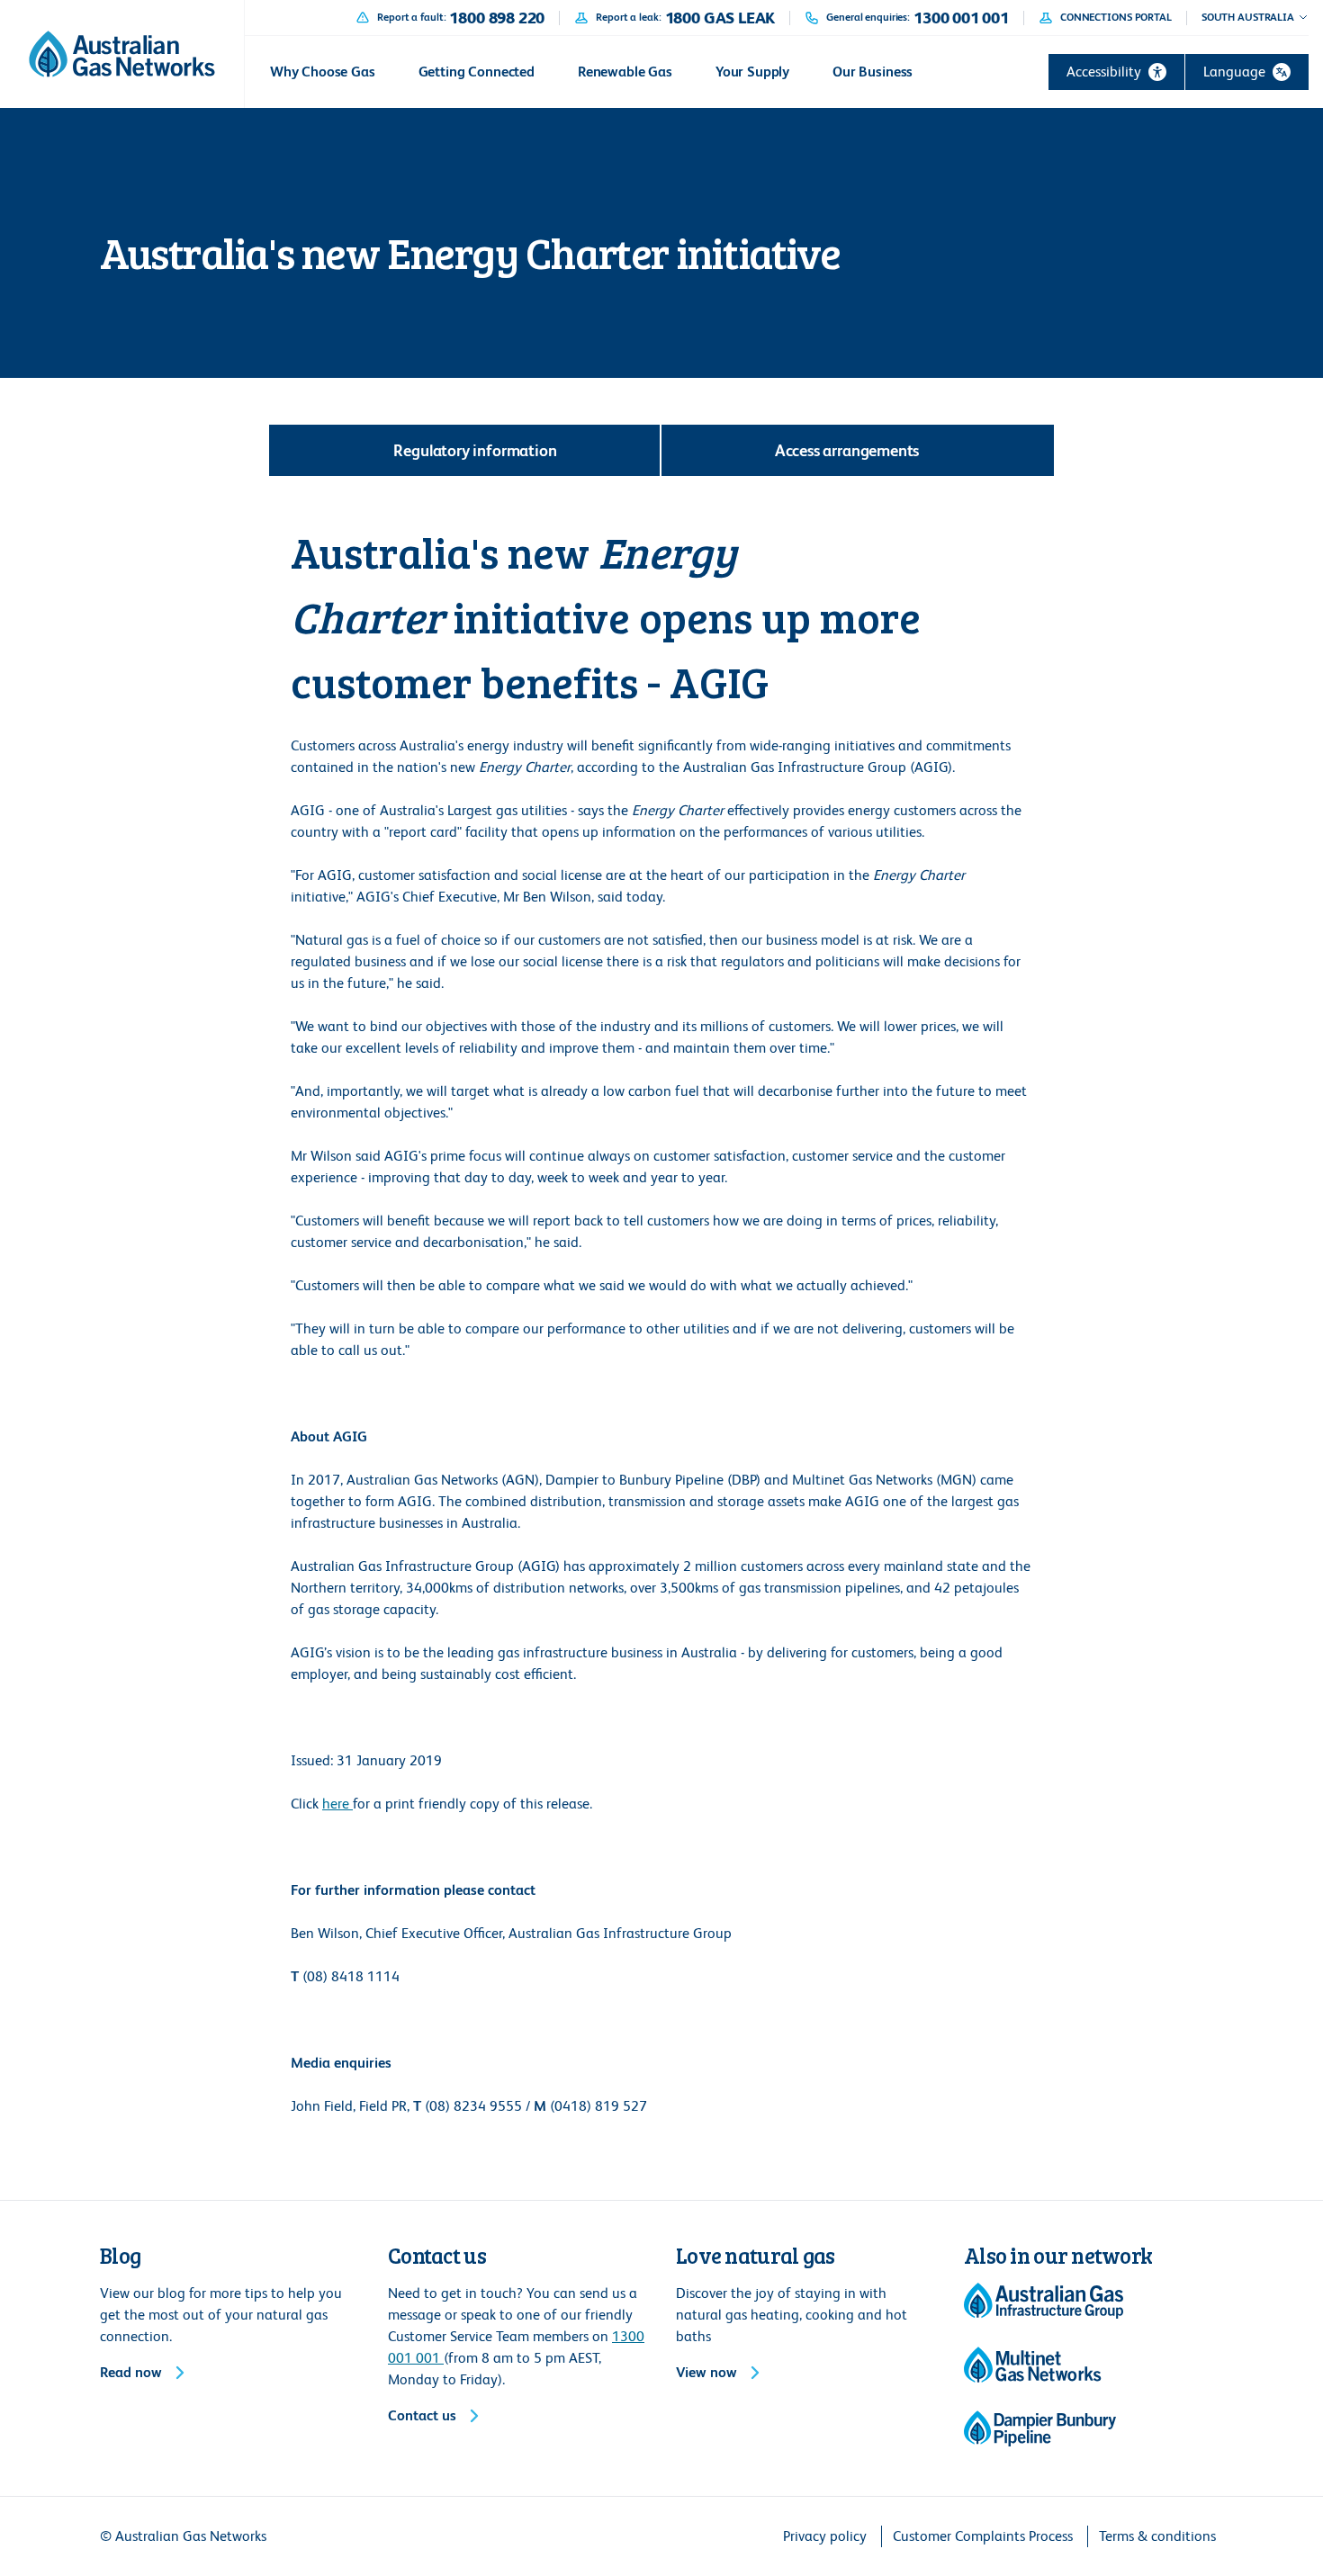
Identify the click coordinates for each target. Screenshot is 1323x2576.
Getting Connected (477, 72)
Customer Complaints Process (983, 2536)
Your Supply (752, 72)
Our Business (873, 72)
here (337, 1804)
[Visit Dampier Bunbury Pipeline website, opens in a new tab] (1040, 2428)
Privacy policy (825, 2536)
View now (706, 2372)
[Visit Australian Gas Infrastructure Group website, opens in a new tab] (1044, 2301)
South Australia (1248, 17)
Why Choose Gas (323, 72)
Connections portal (1116, 17)
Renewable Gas (625, 72)
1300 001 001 (961, 18)
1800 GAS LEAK (720, 18)
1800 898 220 (497, 18)
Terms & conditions (1157, 2536)
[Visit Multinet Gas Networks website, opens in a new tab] (1033, 2365)
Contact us (422, 2415)
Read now (131, 2372)
